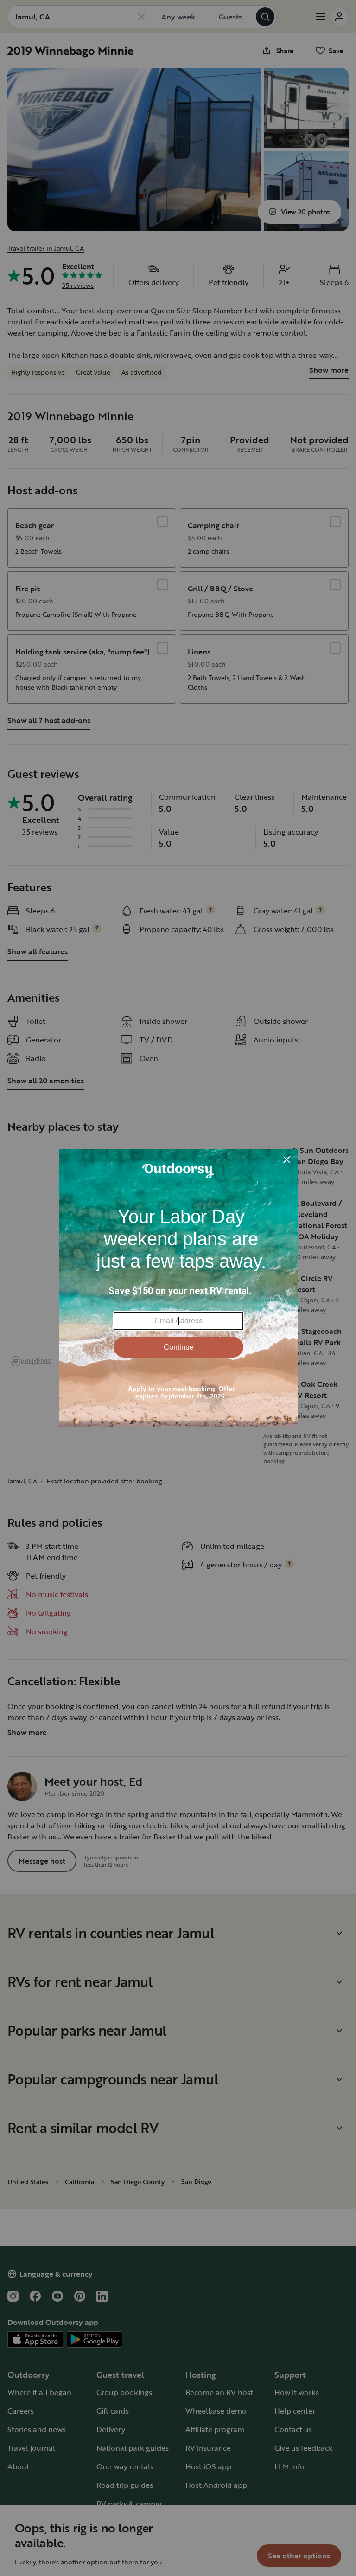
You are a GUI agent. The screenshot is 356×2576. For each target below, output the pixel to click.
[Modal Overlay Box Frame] (178, 1288)
